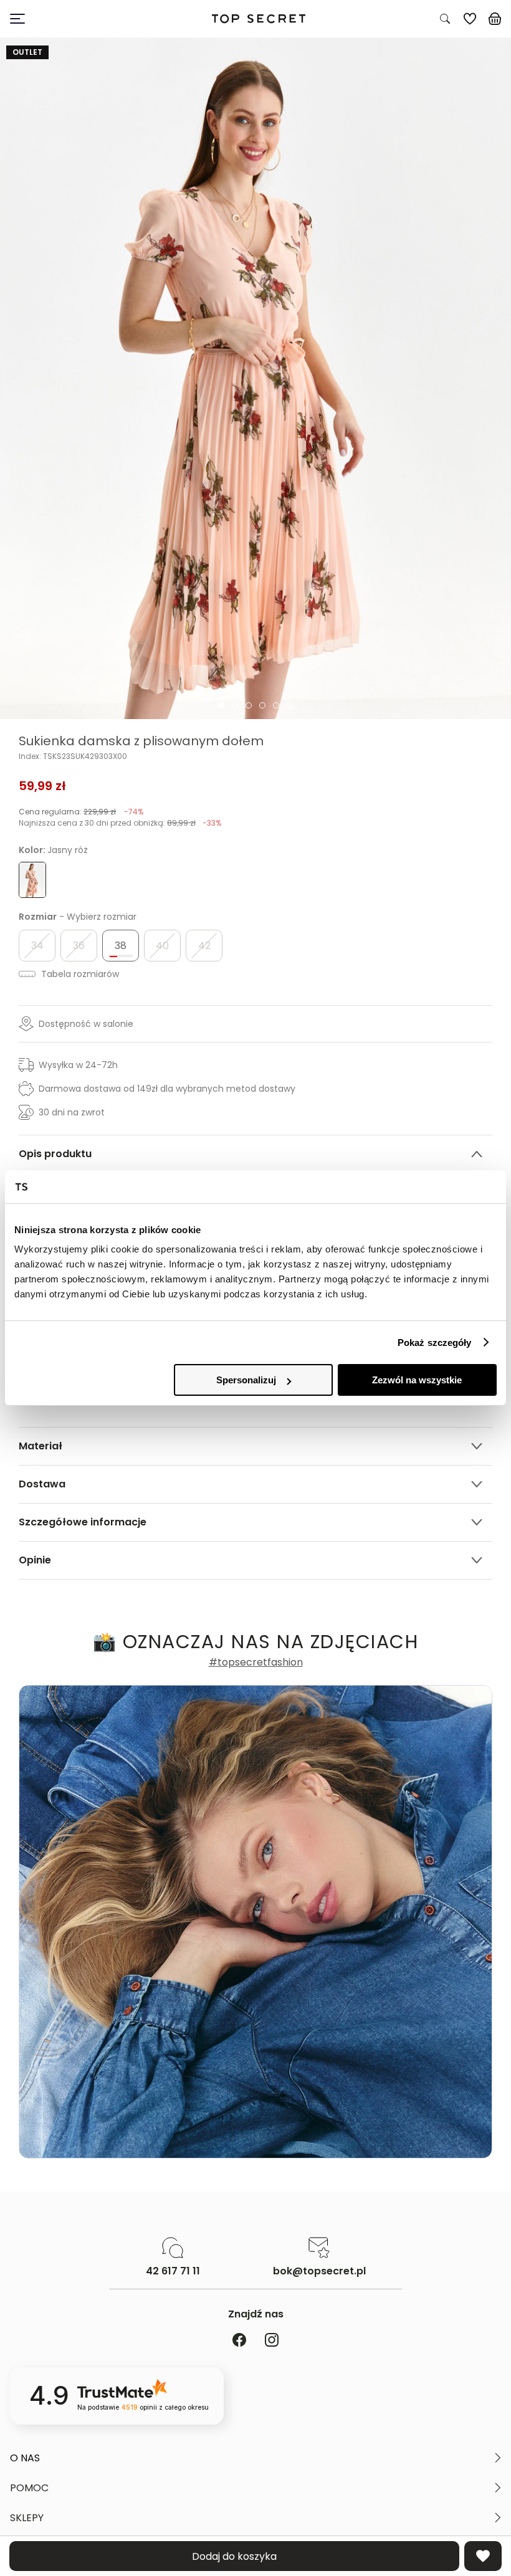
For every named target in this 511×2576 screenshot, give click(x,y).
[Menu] (74, 19)
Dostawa (42, 1484)
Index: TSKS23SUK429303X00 (73, 756)
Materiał (41, 1446)
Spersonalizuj (246, 1380)
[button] (255, 2458)
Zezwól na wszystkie (417, 1380)
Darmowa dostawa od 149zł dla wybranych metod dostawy (167, 1089)
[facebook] (239, 2341)
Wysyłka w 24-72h (78, 1065)
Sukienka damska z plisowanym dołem (141, 741)
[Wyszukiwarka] (445, 19)
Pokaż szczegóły (435, 1343)
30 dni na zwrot (72, 1112)
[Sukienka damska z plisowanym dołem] (255, 379)
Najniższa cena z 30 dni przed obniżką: (120, 823)
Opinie (35, 1560)
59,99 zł (42, 786)
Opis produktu (55, 1154)
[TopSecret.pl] (259, 19)
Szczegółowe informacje (83, 1522)
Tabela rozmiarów (79, 974)
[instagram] (272, 2341)
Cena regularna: (81, 812)
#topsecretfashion (256, 1662)
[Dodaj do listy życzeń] (483, 2556)
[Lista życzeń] (470, 19)
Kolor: (53, 850)
